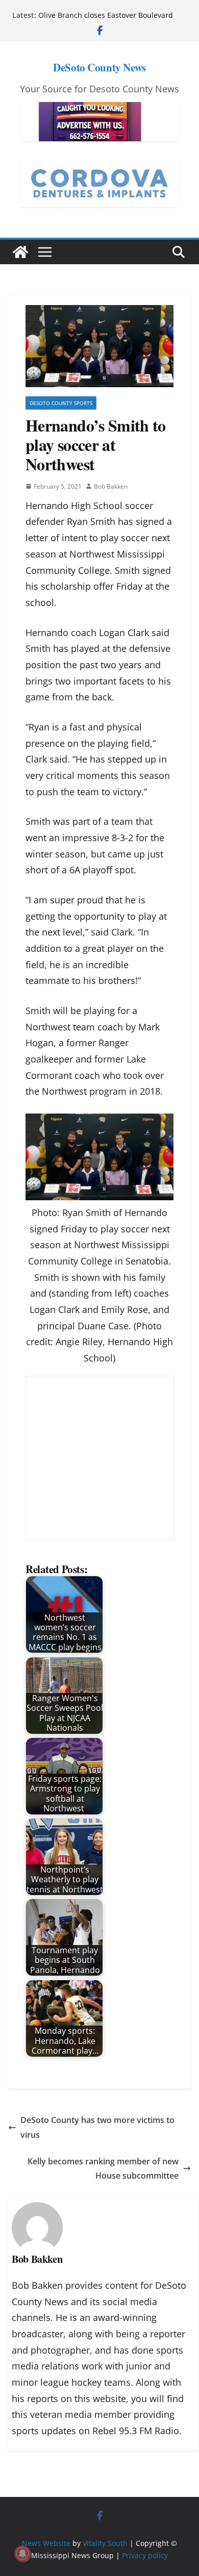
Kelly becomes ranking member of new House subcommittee (103, 2169)
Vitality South (105, 2543)
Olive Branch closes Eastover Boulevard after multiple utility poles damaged (106, 20)
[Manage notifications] (22, 2554)
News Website (46, 2543)
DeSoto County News (99, 67)
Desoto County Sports (61, 403)
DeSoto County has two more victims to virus (97, 2127)
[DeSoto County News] (20, 252)
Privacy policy (145, 2555)
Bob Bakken (111, 486)
